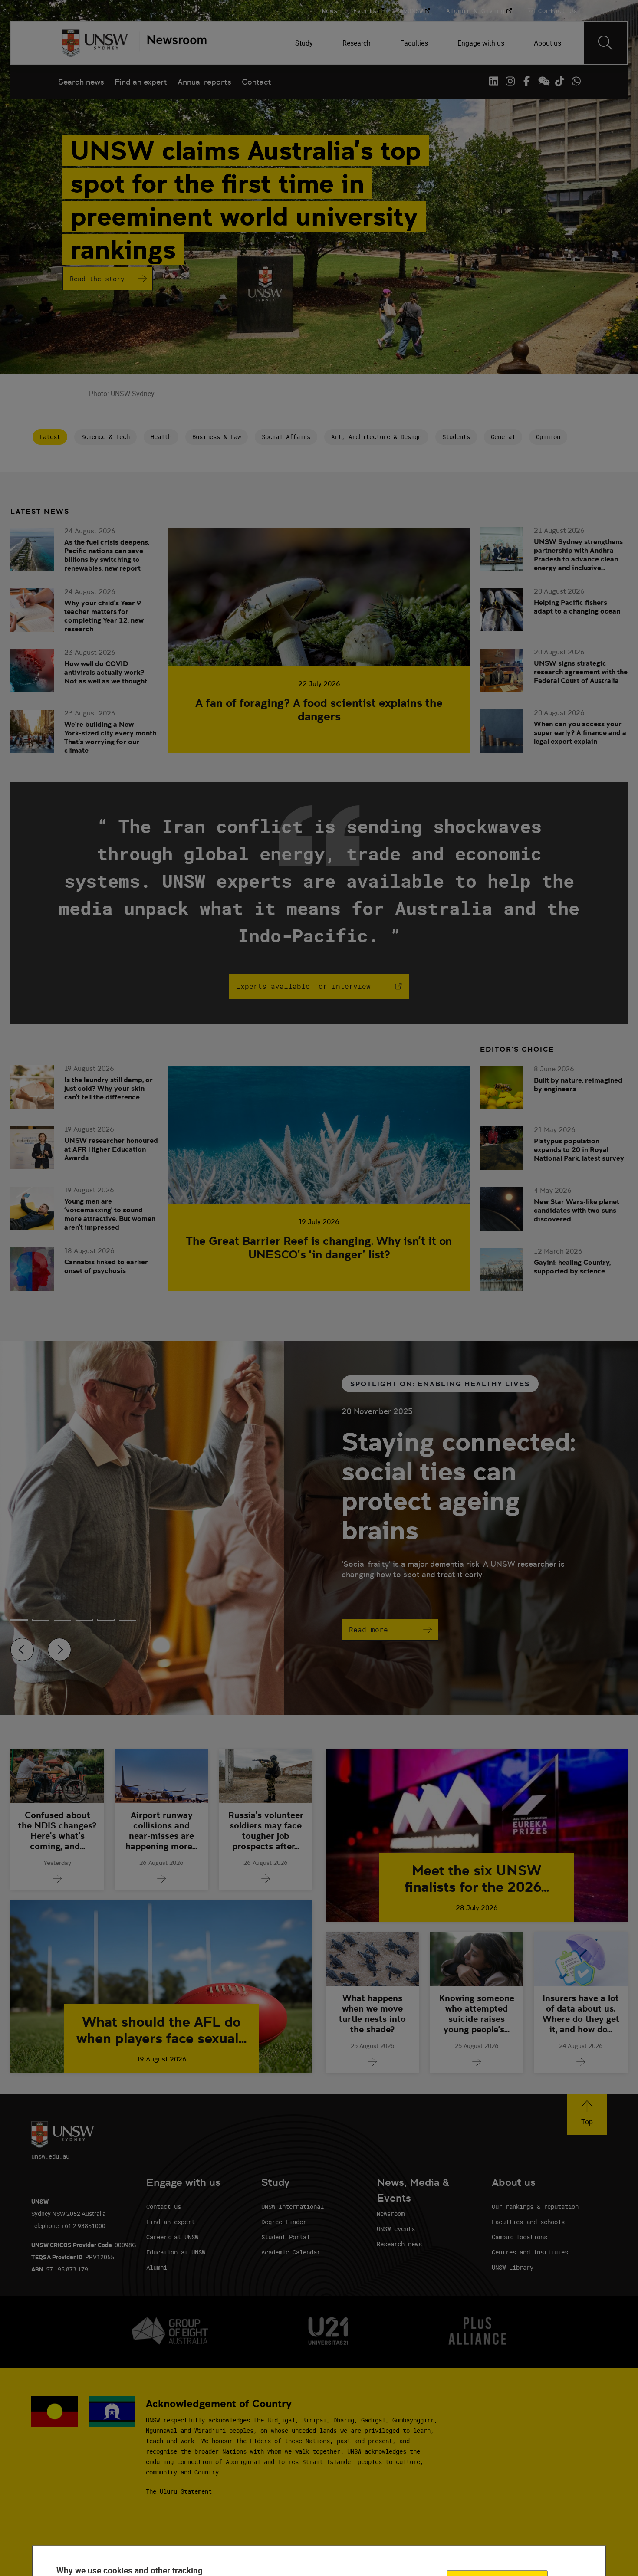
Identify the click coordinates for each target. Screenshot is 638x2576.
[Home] (95, 43)
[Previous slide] (22, 1650)
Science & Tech (105, 437)
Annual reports (204, 82)
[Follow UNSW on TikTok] (559, 81)
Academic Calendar (291, 2252)
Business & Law (217, 437)
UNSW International (293, 2207)
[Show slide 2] (62, 1620)
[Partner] (173, 43)
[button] (587, 2114)
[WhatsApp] (576, 81)
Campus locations (520, 2237)
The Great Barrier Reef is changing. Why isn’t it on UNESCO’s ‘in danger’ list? (319, 1247)
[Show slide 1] (41, 1620)
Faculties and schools (528, 2222)
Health (161, 437)
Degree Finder (284, 2222)
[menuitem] (305, 43)
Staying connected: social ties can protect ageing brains (458, 1486)
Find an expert (141, 82)
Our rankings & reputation (535, 2207)
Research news (399, 2244)
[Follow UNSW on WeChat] (543, 81)
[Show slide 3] (84, 1620)
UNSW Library (513, 2267)
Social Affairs (286, 437)
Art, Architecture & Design (376, 437)
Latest (50, 437)
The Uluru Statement (179, 2491)
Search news (81, 82)
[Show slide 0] (19, 1620)
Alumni (157, 2267)
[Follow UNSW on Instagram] (510, 81)
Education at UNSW (176, 2252)
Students (456, 437)
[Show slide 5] (128, 1620)
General (503, 437)
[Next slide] (59, 1650)
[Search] (605, 43)
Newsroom (391, 2213)
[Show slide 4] (106, 1620)
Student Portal (286, 2237)
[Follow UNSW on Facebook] (526, 81)
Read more (368, 1630)
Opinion (548, 437)
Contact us (164, 2207)
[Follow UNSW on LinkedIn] (493, 81)
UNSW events (396, 2229)
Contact (257, 82)
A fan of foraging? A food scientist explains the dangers (319, 709)
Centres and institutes (530, 2252)
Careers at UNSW (172, 2237)
